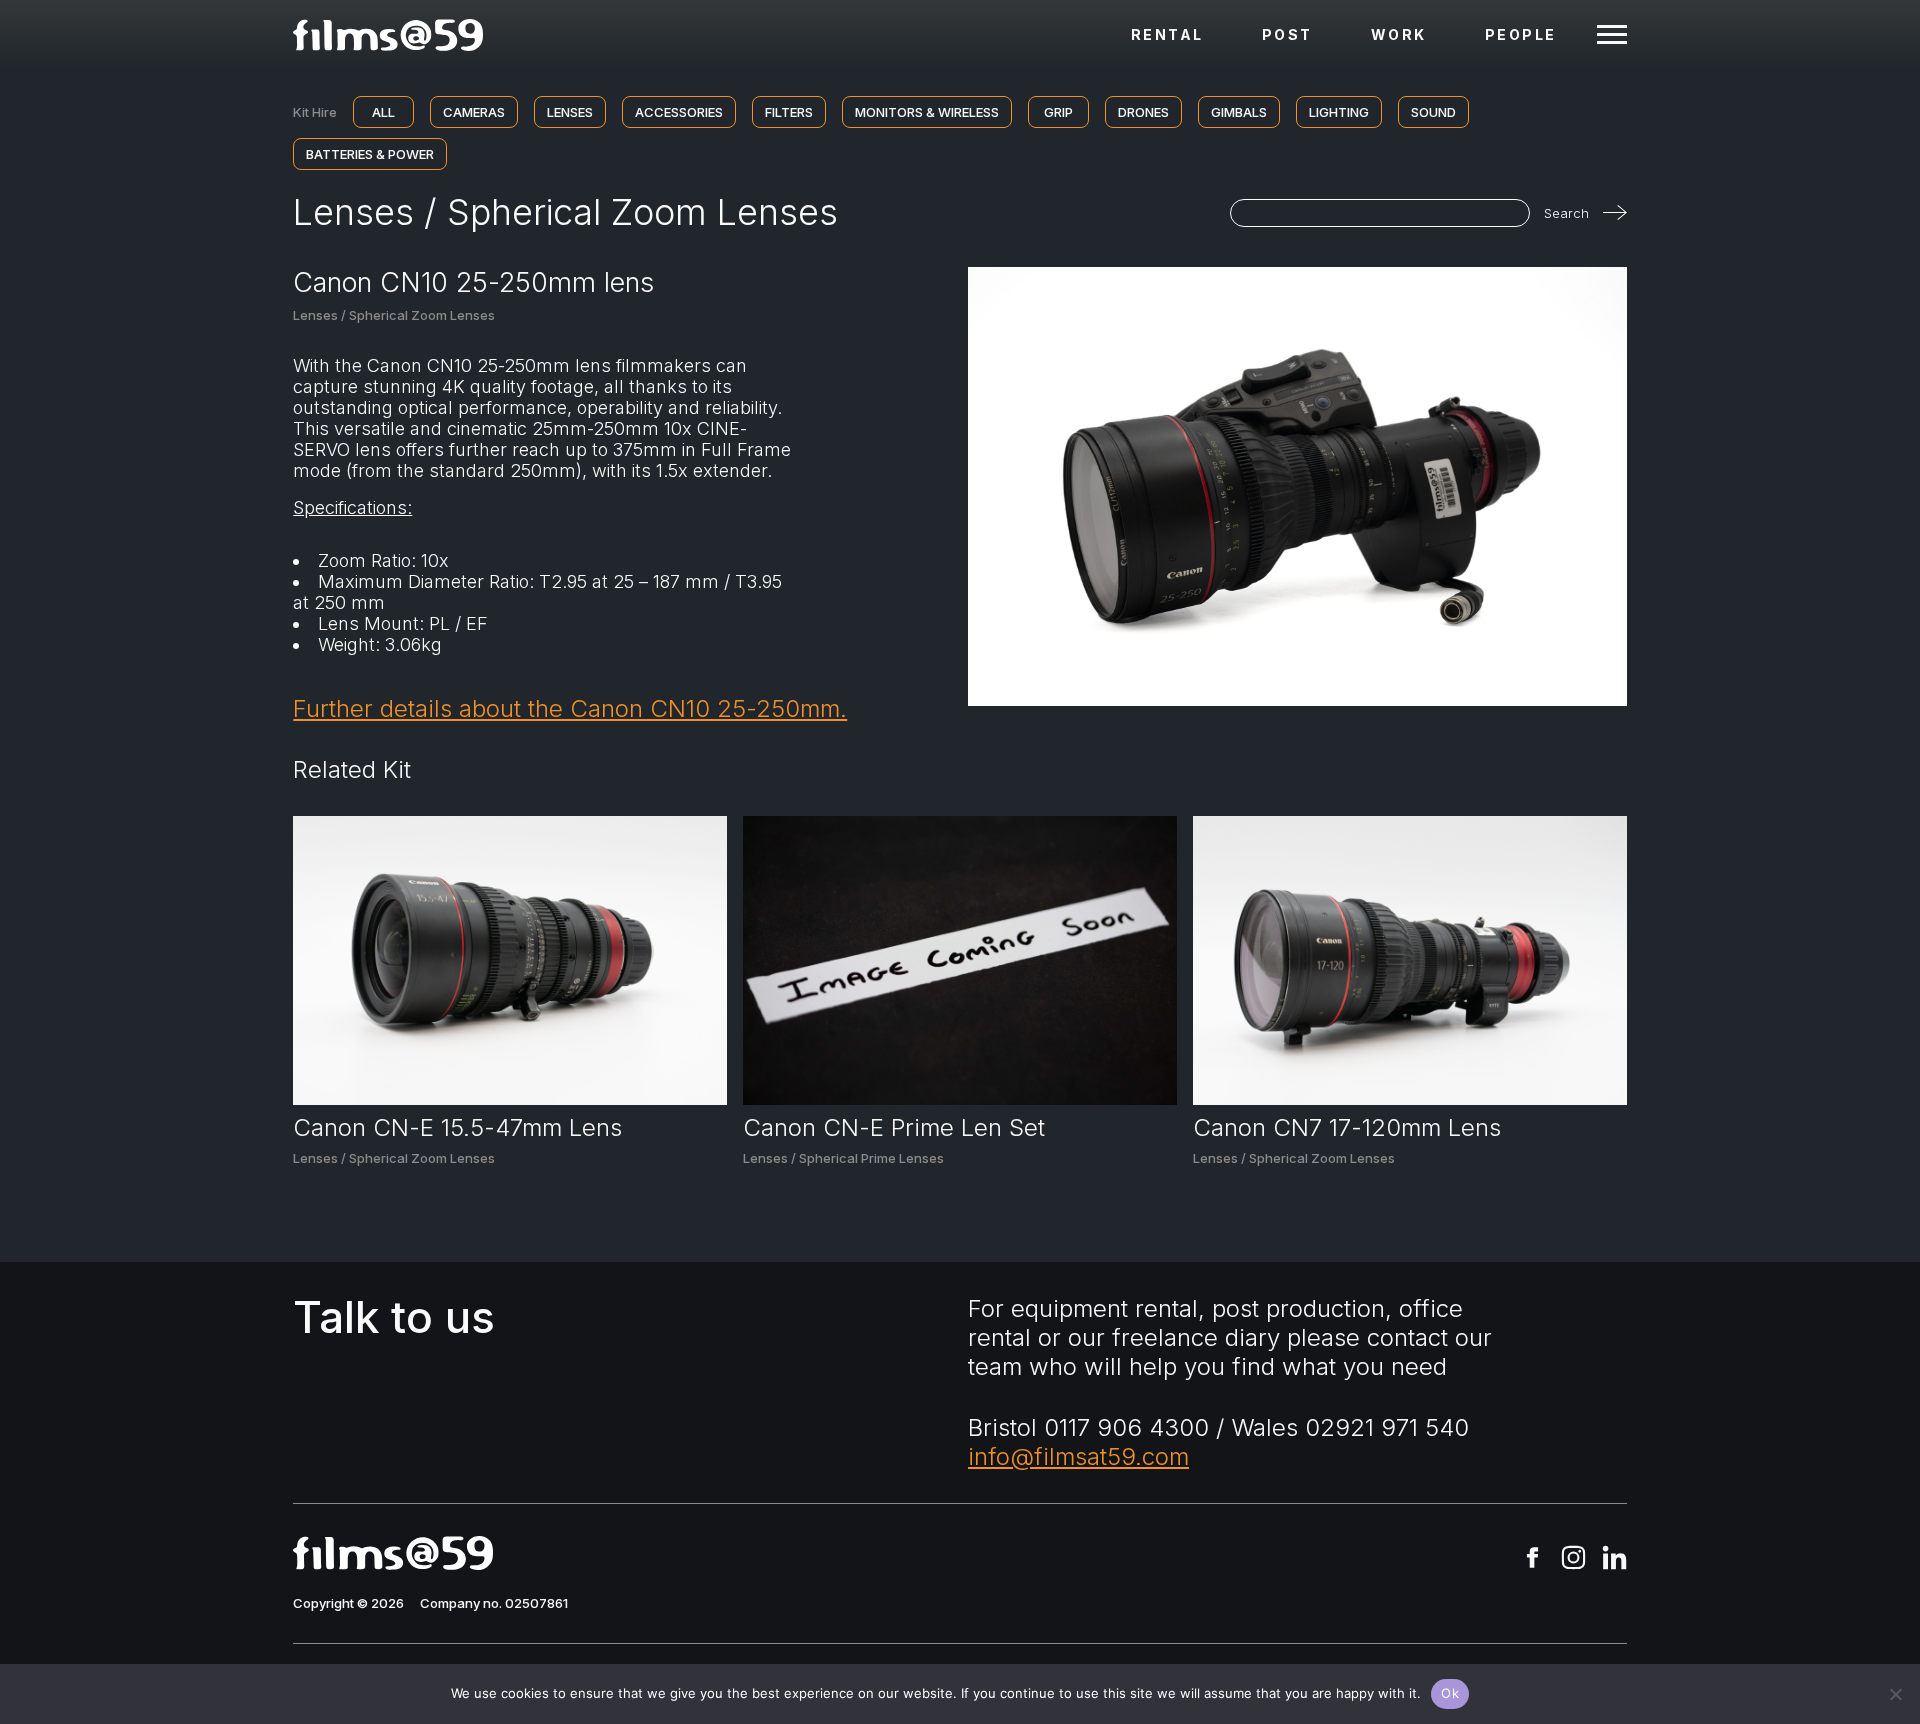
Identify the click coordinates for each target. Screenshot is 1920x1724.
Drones (1143, 112)
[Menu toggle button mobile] (1612, 35)
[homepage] (388, 35)
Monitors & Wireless (927, 112)
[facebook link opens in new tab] (1532, 1559)
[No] (1895, 1694)
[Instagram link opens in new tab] (1573, 1559)
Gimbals (1239, 112)
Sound (1433, 112)
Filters (789, 112)
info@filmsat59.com (1078, 1456)
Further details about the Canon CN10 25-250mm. (570, 708)
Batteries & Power (370, 154)
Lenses (570, 112)
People (1521, 34)
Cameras (474, 112)
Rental (1167, 34)
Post (1287, 34)
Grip (1058, 112)
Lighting (1339, 112)
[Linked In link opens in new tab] (1614, 1559)
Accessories (679, 112)
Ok (1450, 1693)
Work (1399, 34)
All (383, 112)
